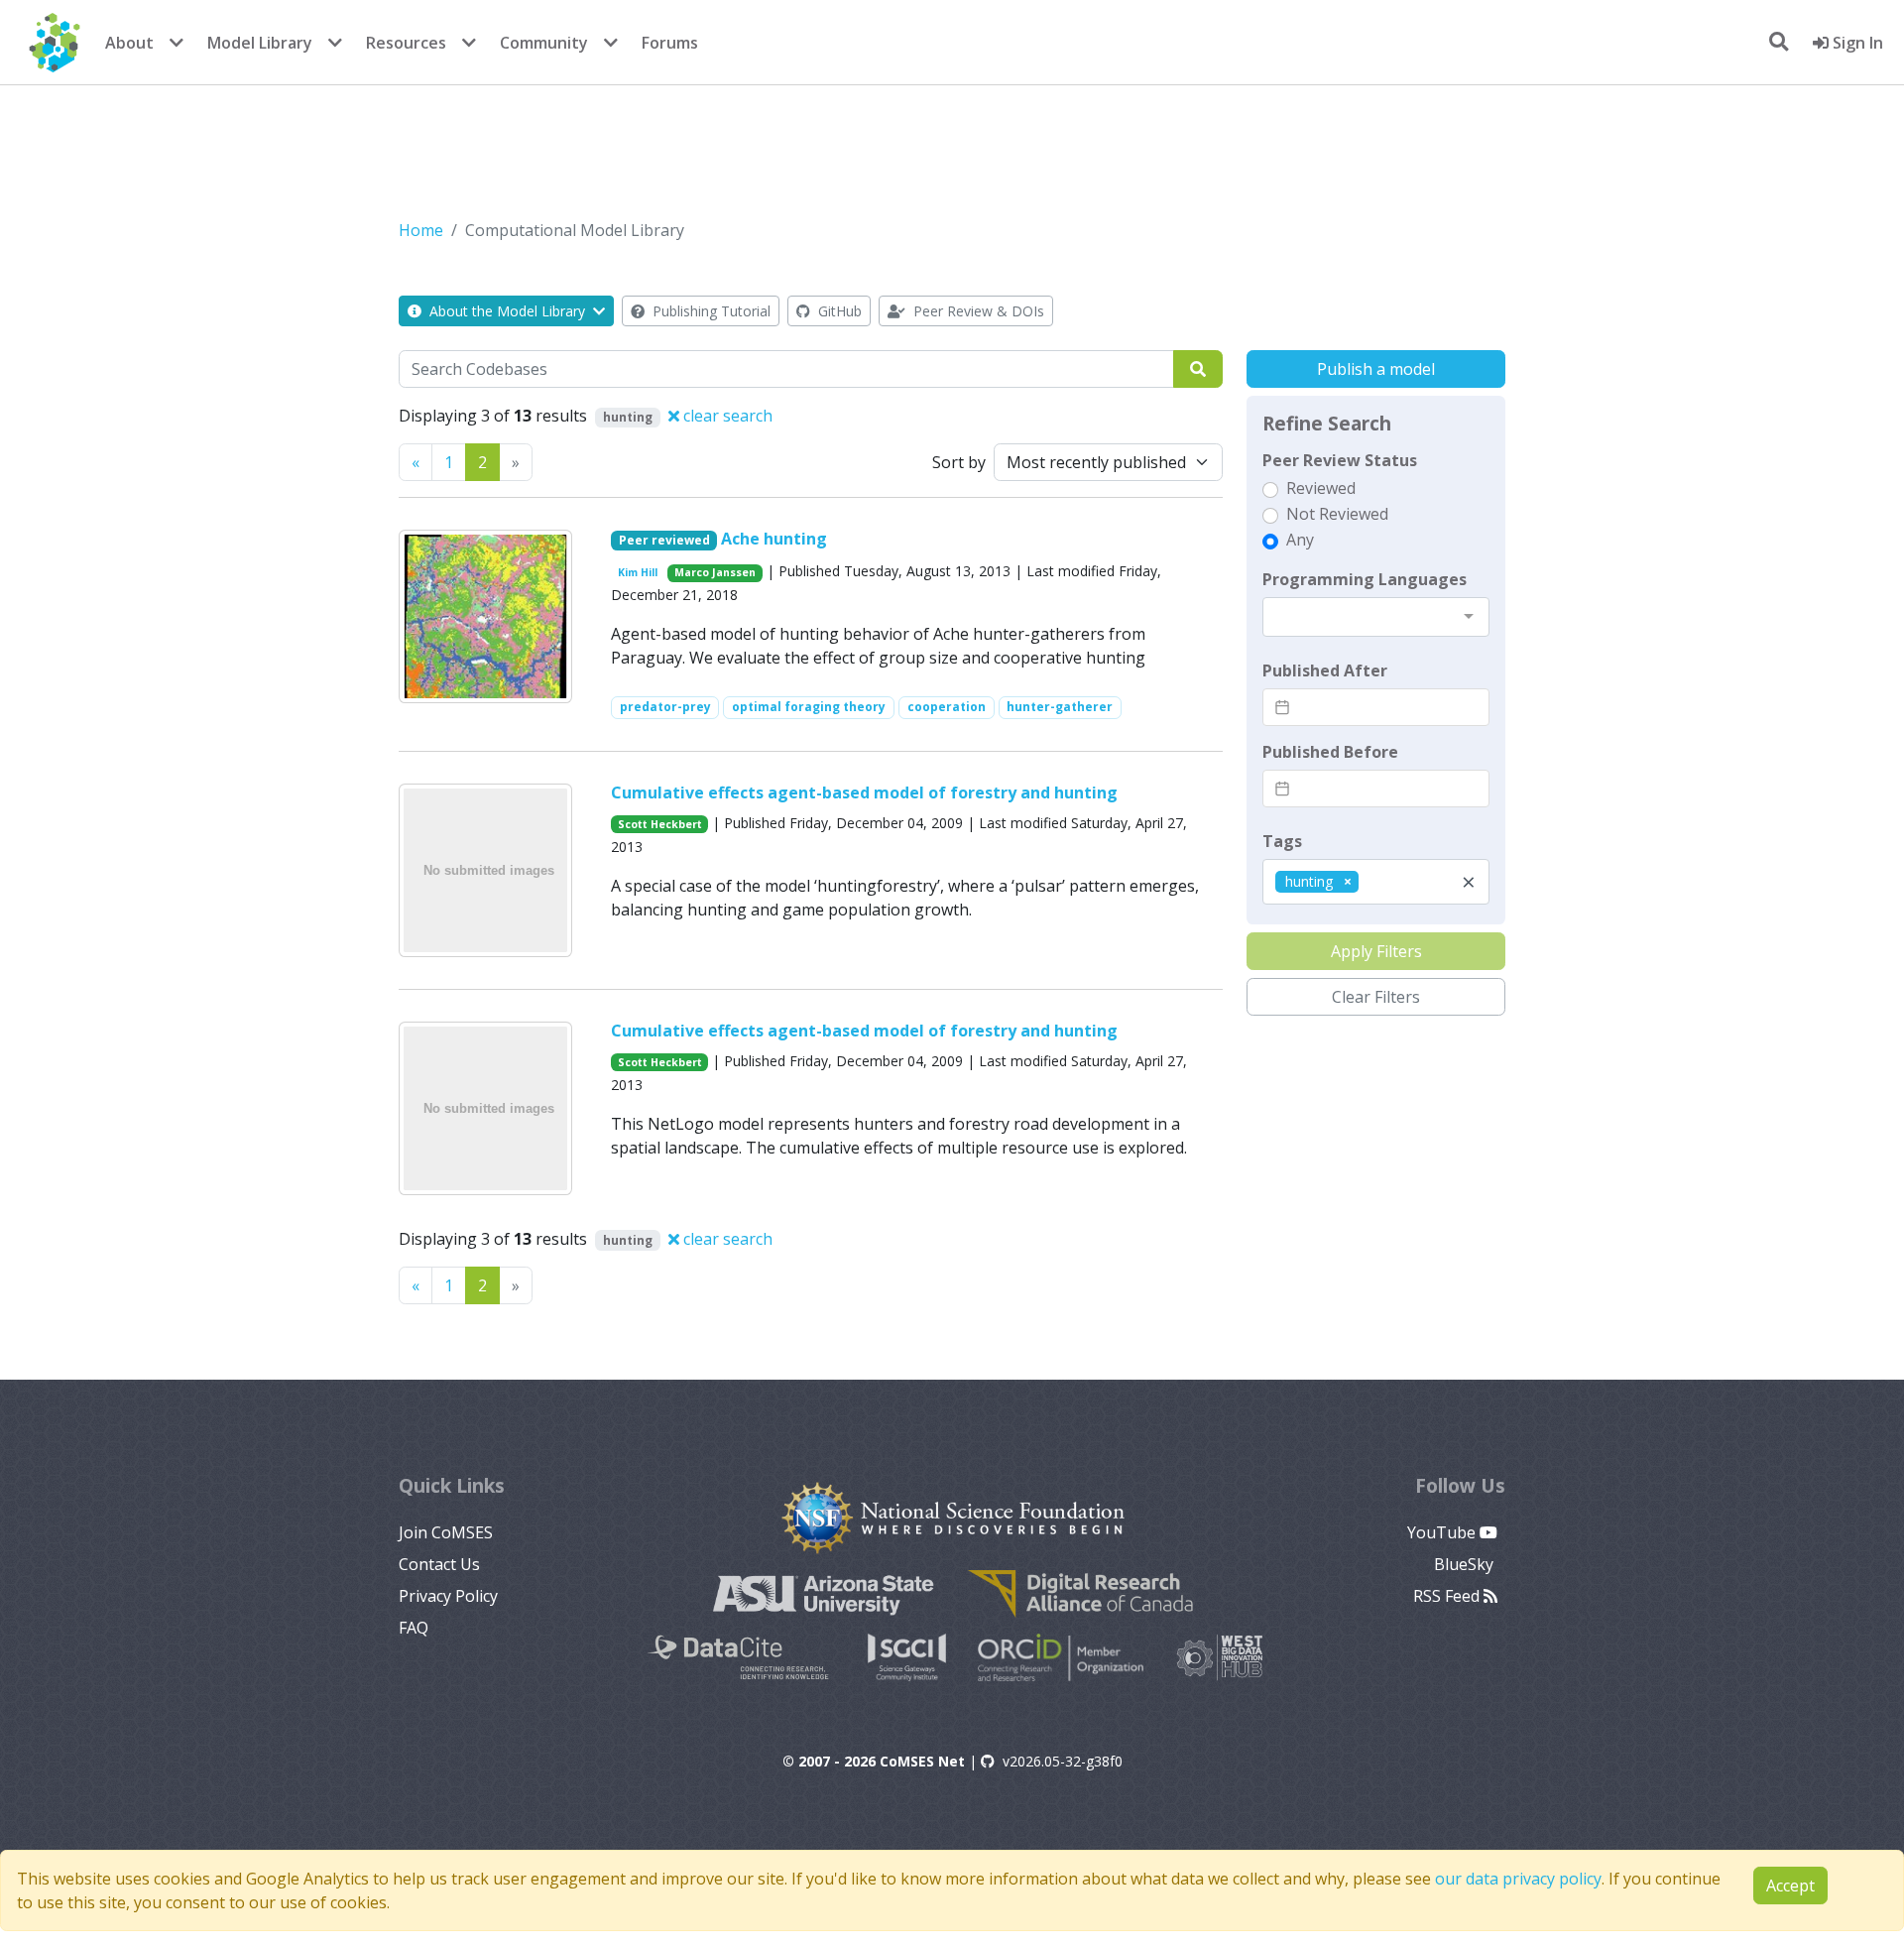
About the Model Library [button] (507, 311)
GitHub (838, 311)
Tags (1282, 841)
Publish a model (1376, 369)
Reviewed (1321, 488)
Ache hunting (774, 539)
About (129, 43)
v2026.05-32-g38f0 (1063, 1761)
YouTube (1443, 1532)
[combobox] (1376, 617)
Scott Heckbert (660, 824)
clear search (726, 416)
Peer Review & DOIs (977, 311)
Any (1300, 540)
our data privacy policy (1518, 1879)
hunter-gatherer (1060, 707)
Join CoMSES (446, 1532)
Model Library (260, 43)
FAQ (414, 1628)
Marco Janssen (715, 572)
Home (421, 230)
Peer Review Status (1340, 460)
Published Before (1330, 752)
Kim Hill (638, 572)
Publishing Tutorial (710, 311)
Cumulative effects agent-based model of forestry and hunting (864, 792)
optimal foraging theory (809, 707)
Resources (406, 43)
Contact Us (439, 1564)
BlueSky (1466, 1564)
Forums (670, 43)
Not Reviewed (1337, 514)
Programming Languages (1365, 579)
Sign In (1856, 43)
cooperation (947, 707)
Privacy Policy (448, 1596)
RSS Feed (1448, 1596)
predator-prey (665, 707)
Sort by (959, 462)
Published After (1325, 670)
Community (544, 43)
